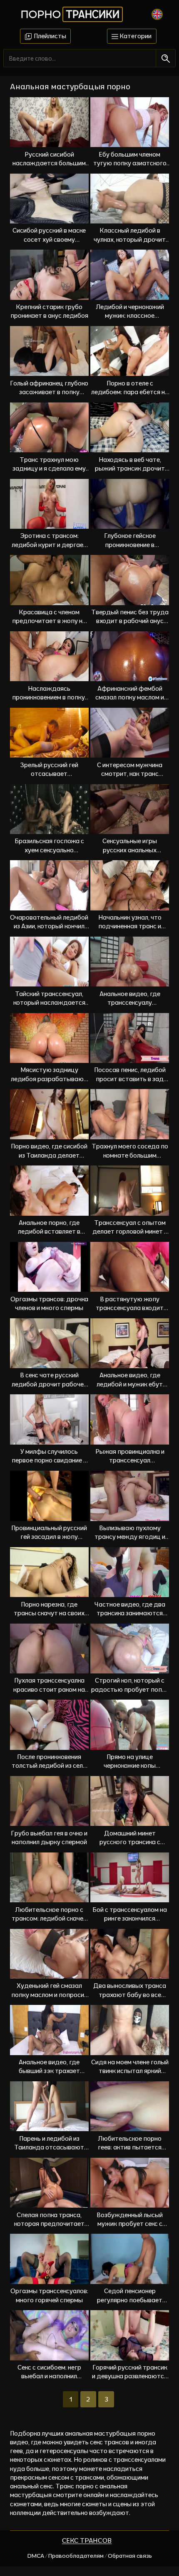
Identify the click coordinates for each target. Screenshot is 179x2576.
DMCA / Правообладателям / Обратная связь (90, 2556)
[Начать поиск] (165, 58)
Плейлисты (49, 36)
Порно (70, 14)
